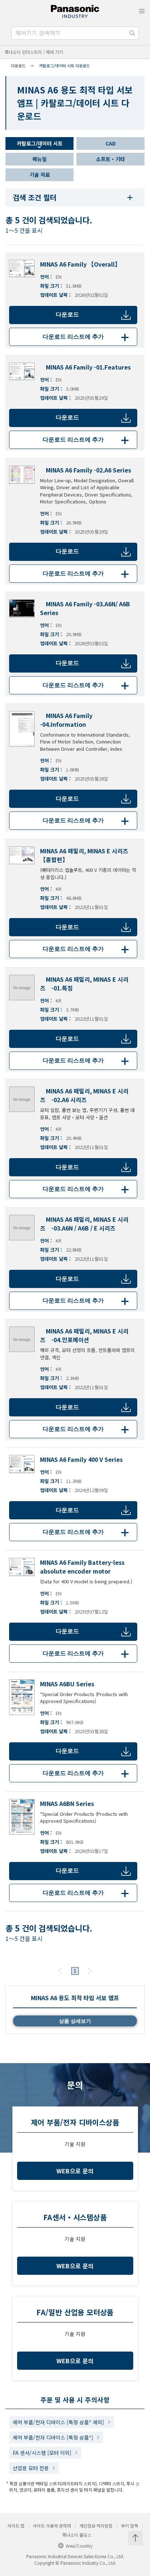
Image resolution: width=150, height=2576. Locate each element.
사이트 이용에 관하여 (52, 2526)
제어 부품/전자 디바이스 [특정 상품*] (53, 2437)
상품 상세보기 (75, 2021)
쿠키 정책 (129, 2526)
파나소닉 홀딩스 (77, 2535)
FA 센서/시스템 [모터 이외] (42, 2453)
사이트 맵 (16, 2526)
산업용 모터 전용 (31, 2468)
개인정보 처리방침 (96, 2526)
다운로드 (67, 314)
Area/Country (79, 2546)
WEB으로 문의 (75, 2171)
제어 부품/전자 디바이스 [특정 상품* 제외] (58, 2422)
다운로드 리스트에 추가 (87, 337)
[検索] (132, 33)
